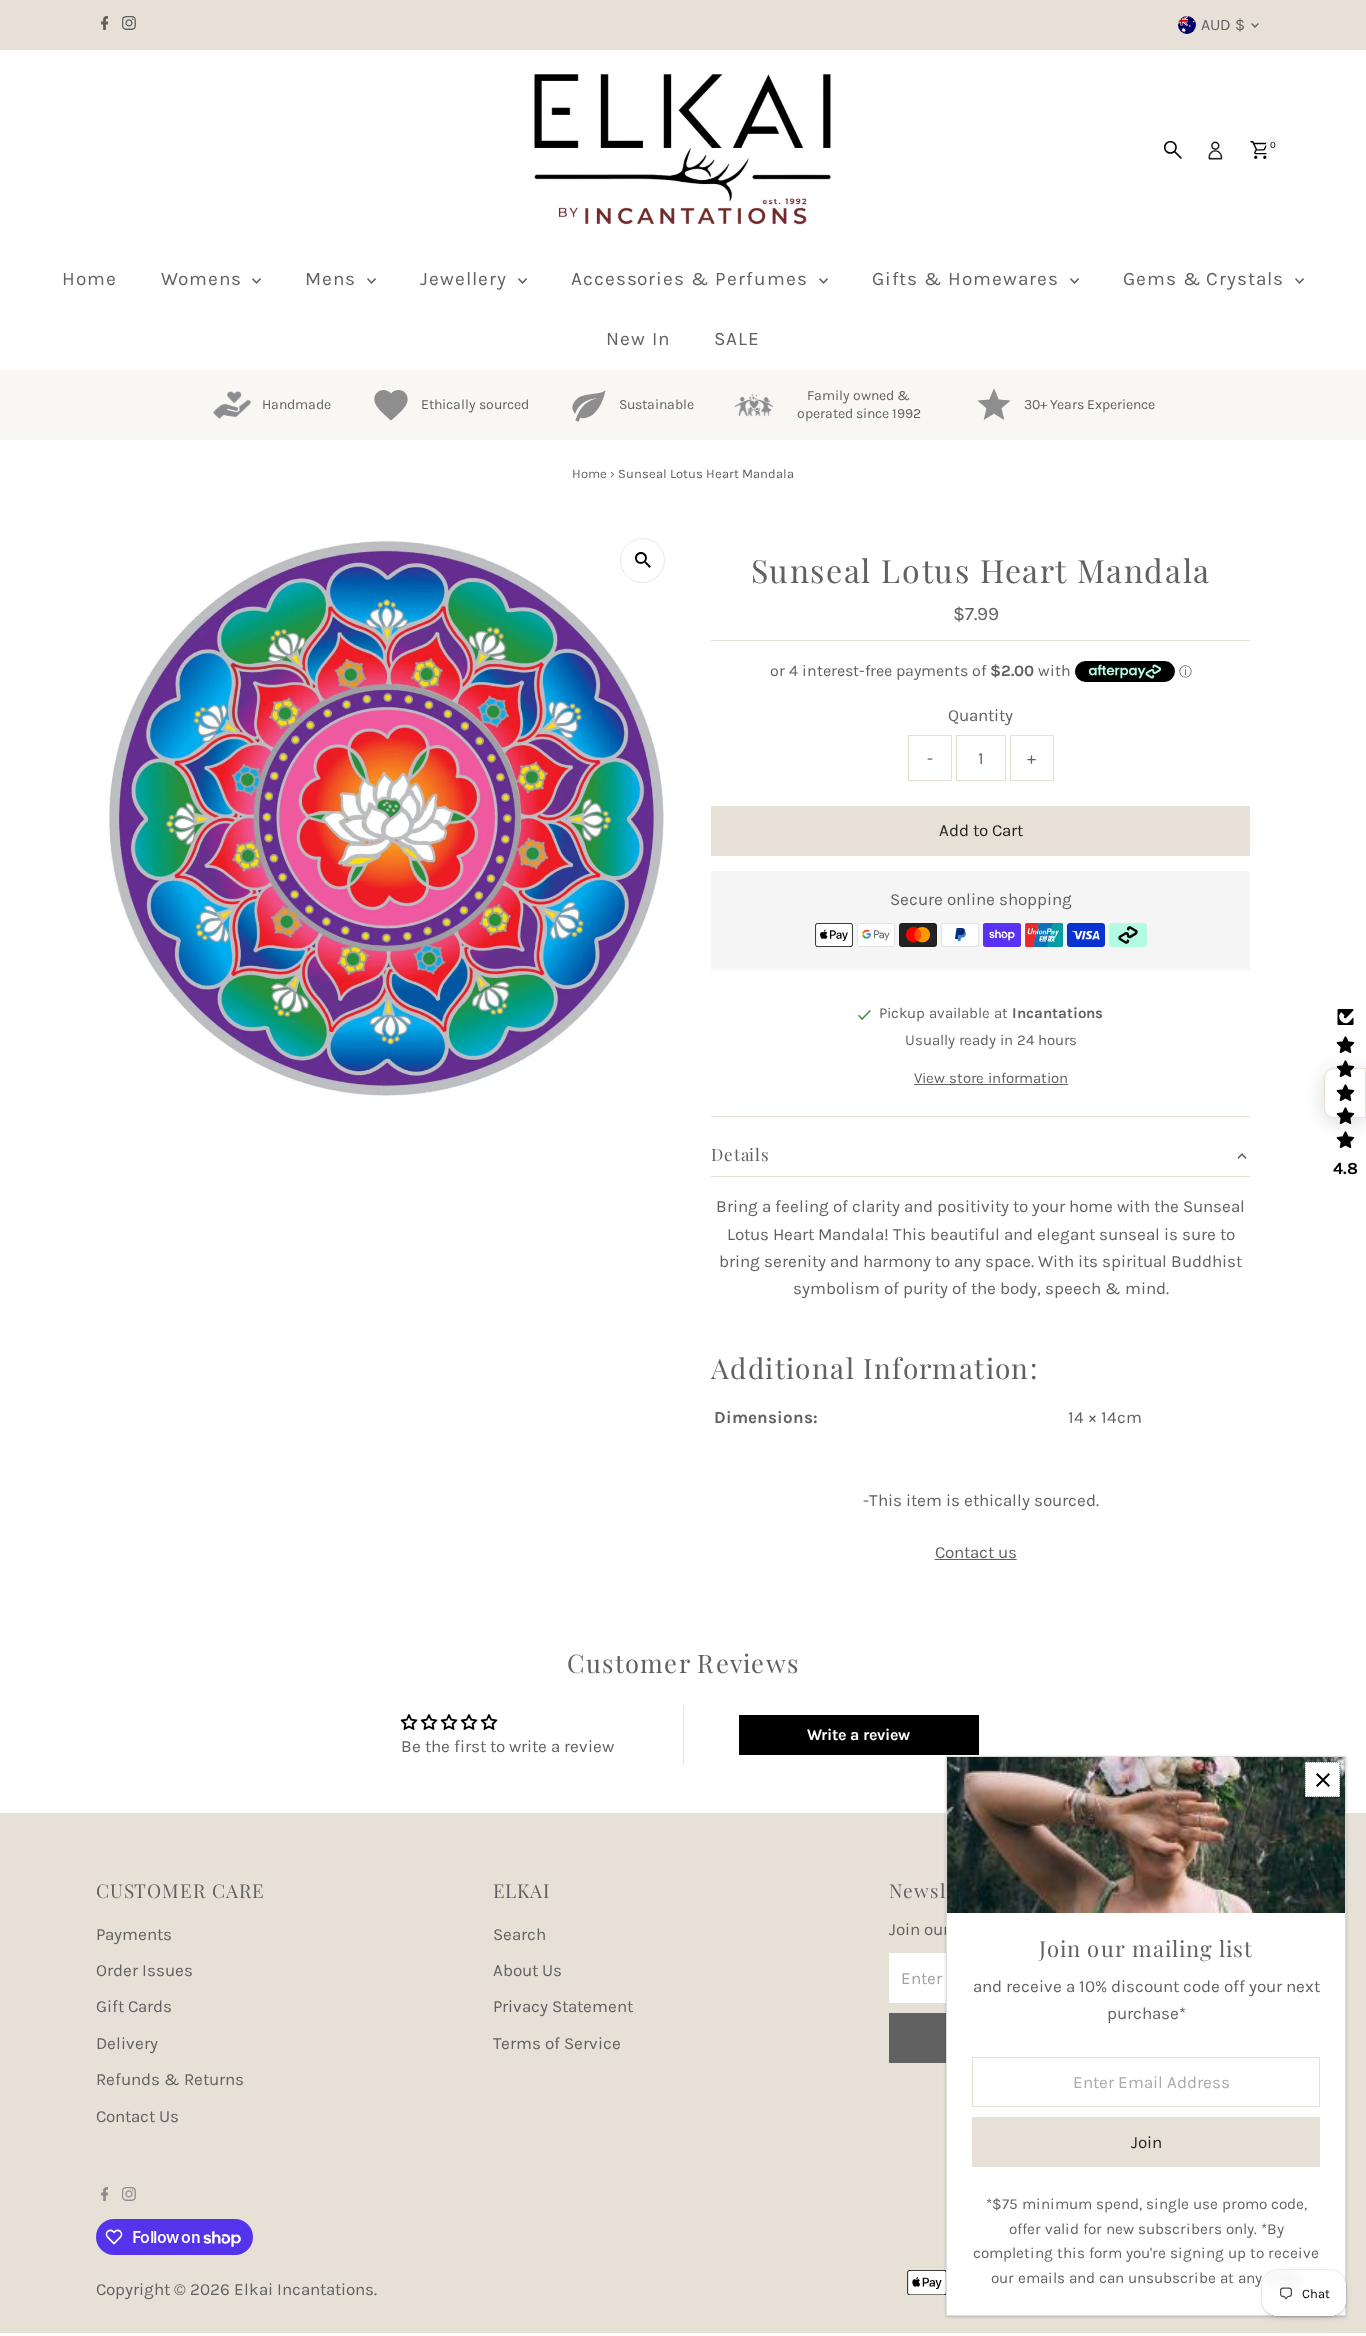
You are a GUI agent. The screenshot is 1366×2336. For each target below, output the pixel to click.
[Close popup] (1322, 1779)
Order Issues (144, 1970)
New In (638, 339)
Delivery (127, 2043)
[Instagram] (129, 25)
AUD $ (1223, 24)
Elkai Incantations (304, 2289)
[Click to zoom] (642, 560)
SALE (737, 339)
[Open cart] (1259, 150)
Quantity (980, 715)
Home (89, 279)
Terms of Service (557, 2043)
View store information (991, 1078)
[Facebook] (105, 25)
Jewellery (466, 279)
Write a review (858, 1734)
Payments (134, 1934)
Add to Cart (981, 830)
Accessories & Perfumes (692, 279)
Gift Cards (134, 2006)
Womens (204, 279)
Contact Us (137, 2116)
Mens (333, 279)
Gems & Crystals (1206, 279)
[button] (1345, 1093)
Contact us (976, 1552)
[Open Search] (1173, 150)
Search (519, 1934)
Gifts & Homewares (968, 279)
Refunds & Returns (170, 2079)
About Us (527, 1970)
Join (1146, 2142)
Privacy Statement (563, 2006)
